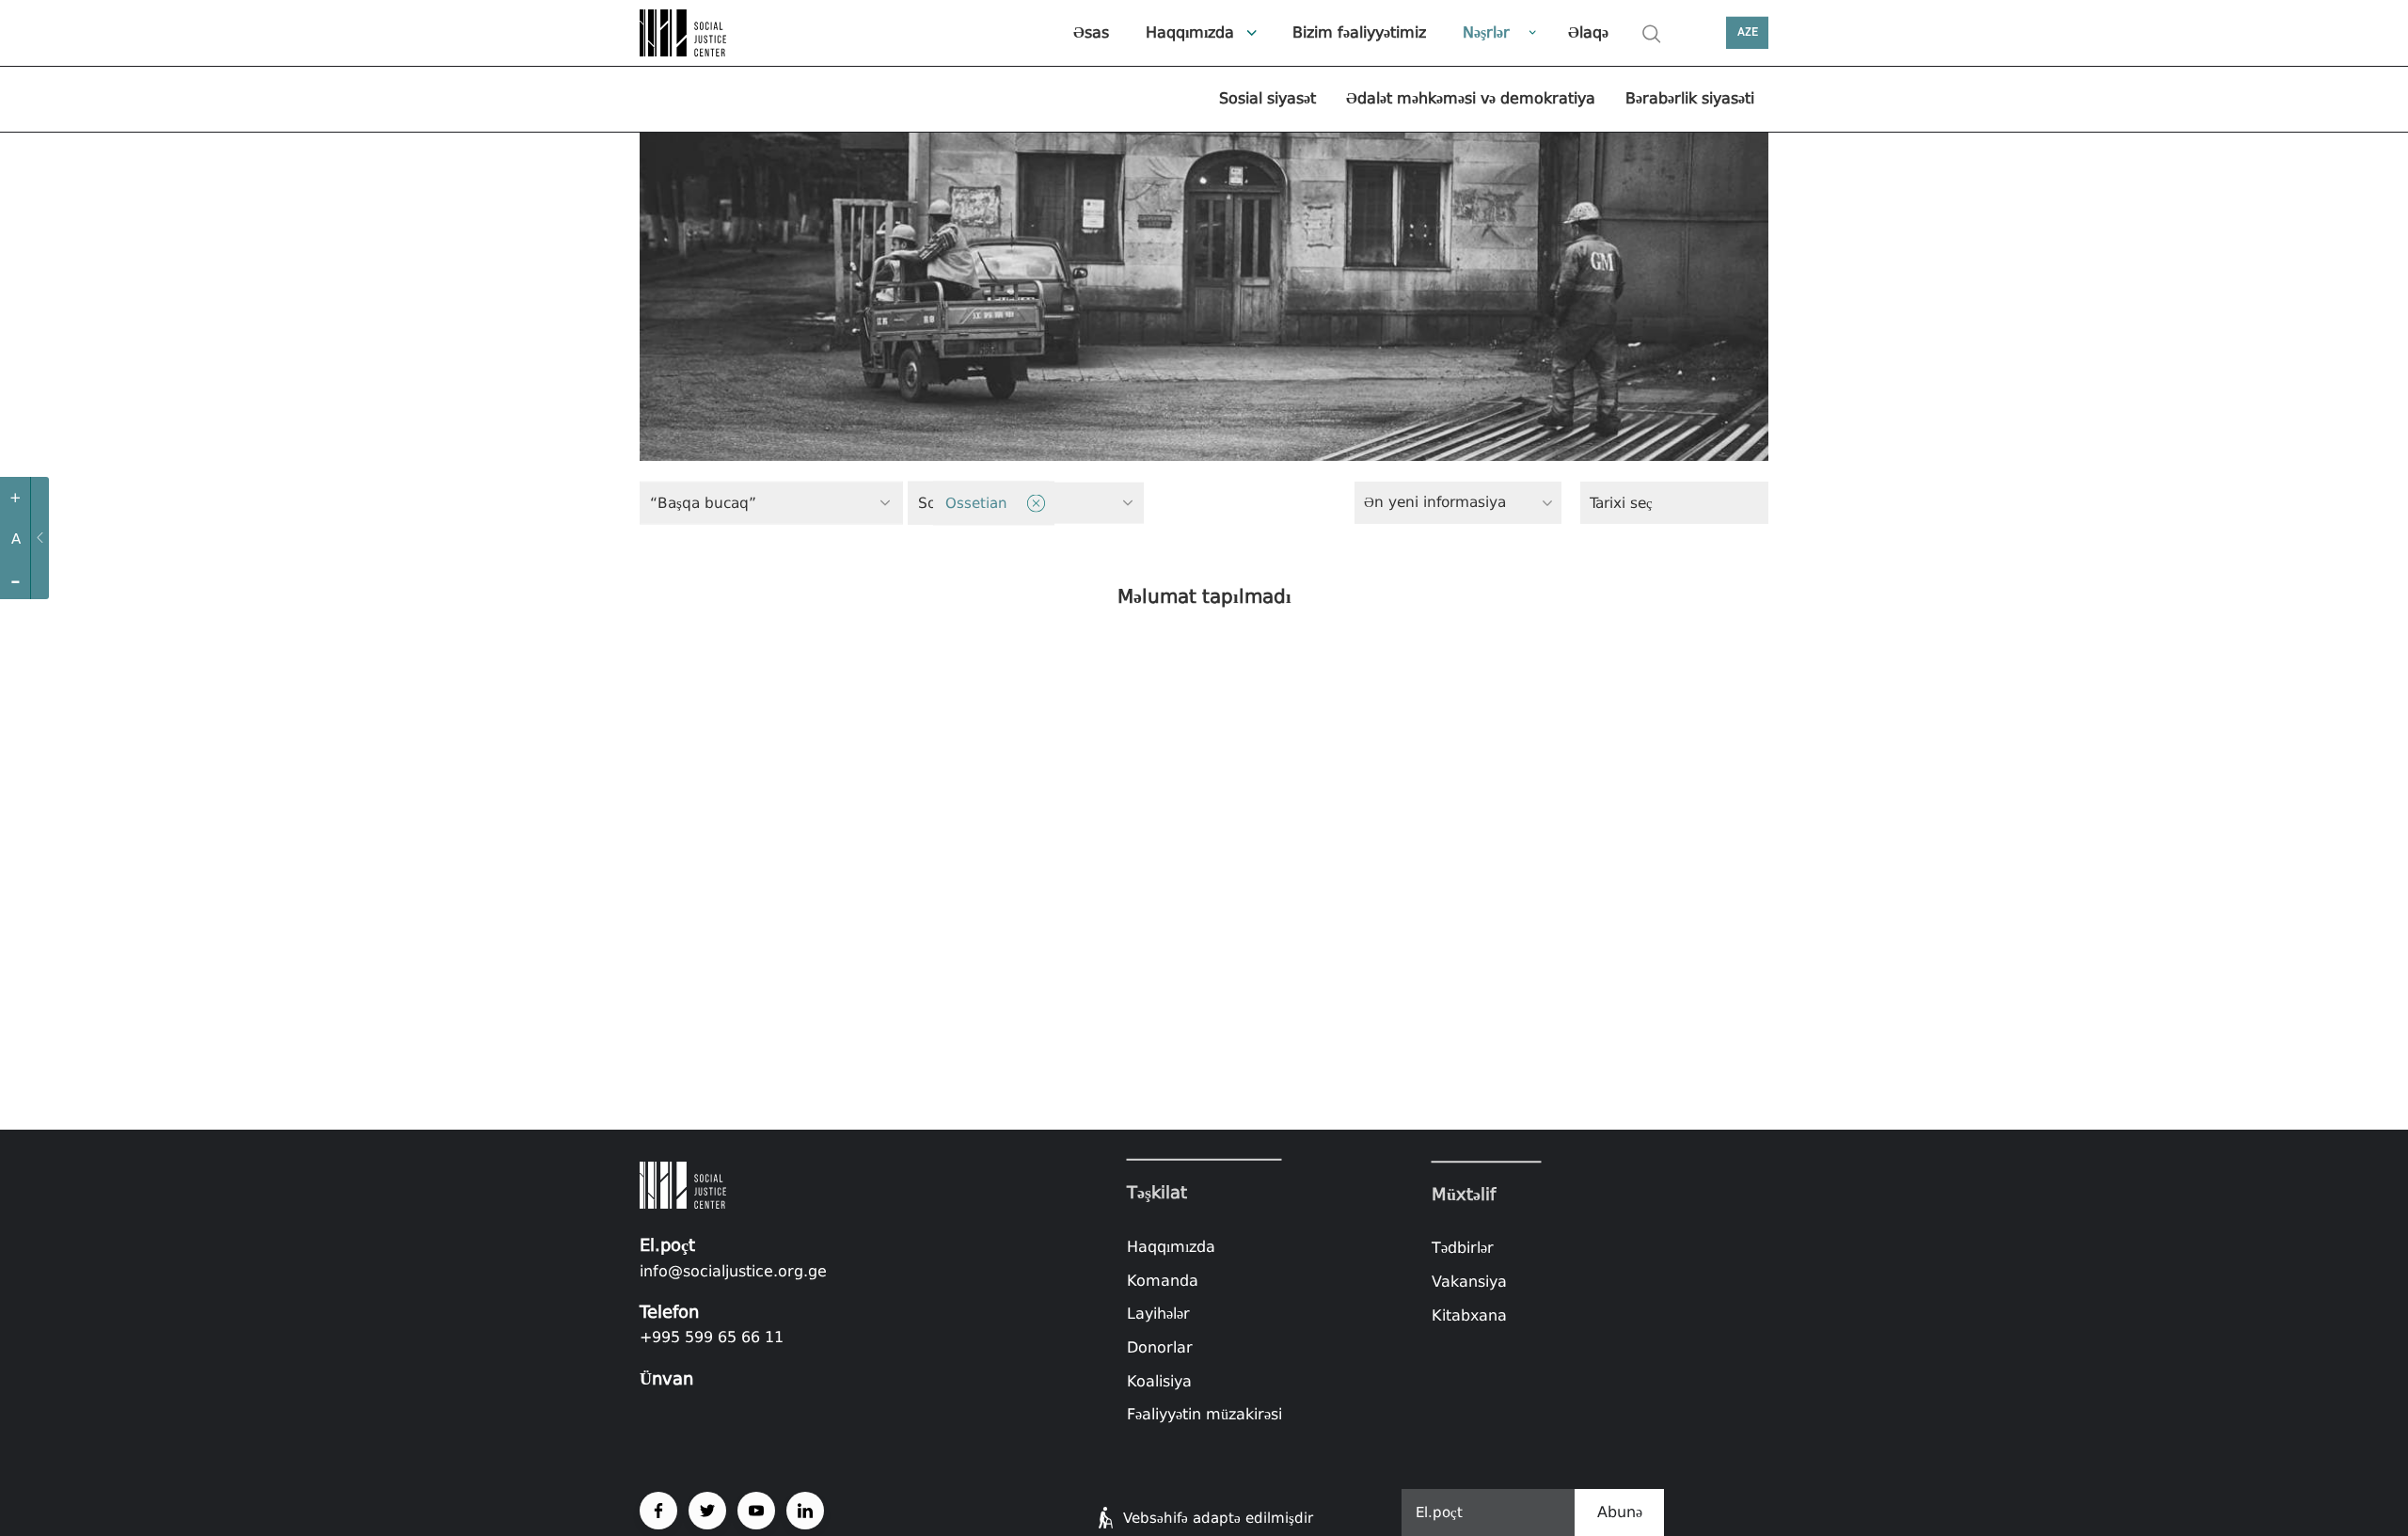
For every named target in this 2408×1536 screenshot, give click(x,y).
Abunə (1620, 1512)
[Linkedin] (805, 1511)
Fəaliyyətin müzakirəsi (1204, 1414)
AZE (1748, 32)
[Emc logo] (705, 33)
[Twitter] (707, 1511)
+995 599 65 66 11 (712, 1337)
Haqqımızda (1190, 32)
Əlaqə (1588, 32)
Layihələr (1158, 1314)
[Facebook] (658, 1511)
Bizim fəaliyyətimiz (1359, 32)
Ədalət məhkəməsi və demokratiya (1471, 98)
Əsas (1091, 32)
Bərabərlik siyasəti (1690, 98)
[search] (1652, 34)
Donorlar (1160, 1347)
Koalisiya (1159, 1380)
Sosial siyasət (1267, 98)
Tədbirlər (1463, 1249)
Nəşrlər (1486, 32)
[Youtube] (756, 1511)
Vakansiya (1469, 1282)
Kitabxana (1469, 1315)
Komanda (1163, 1281)
